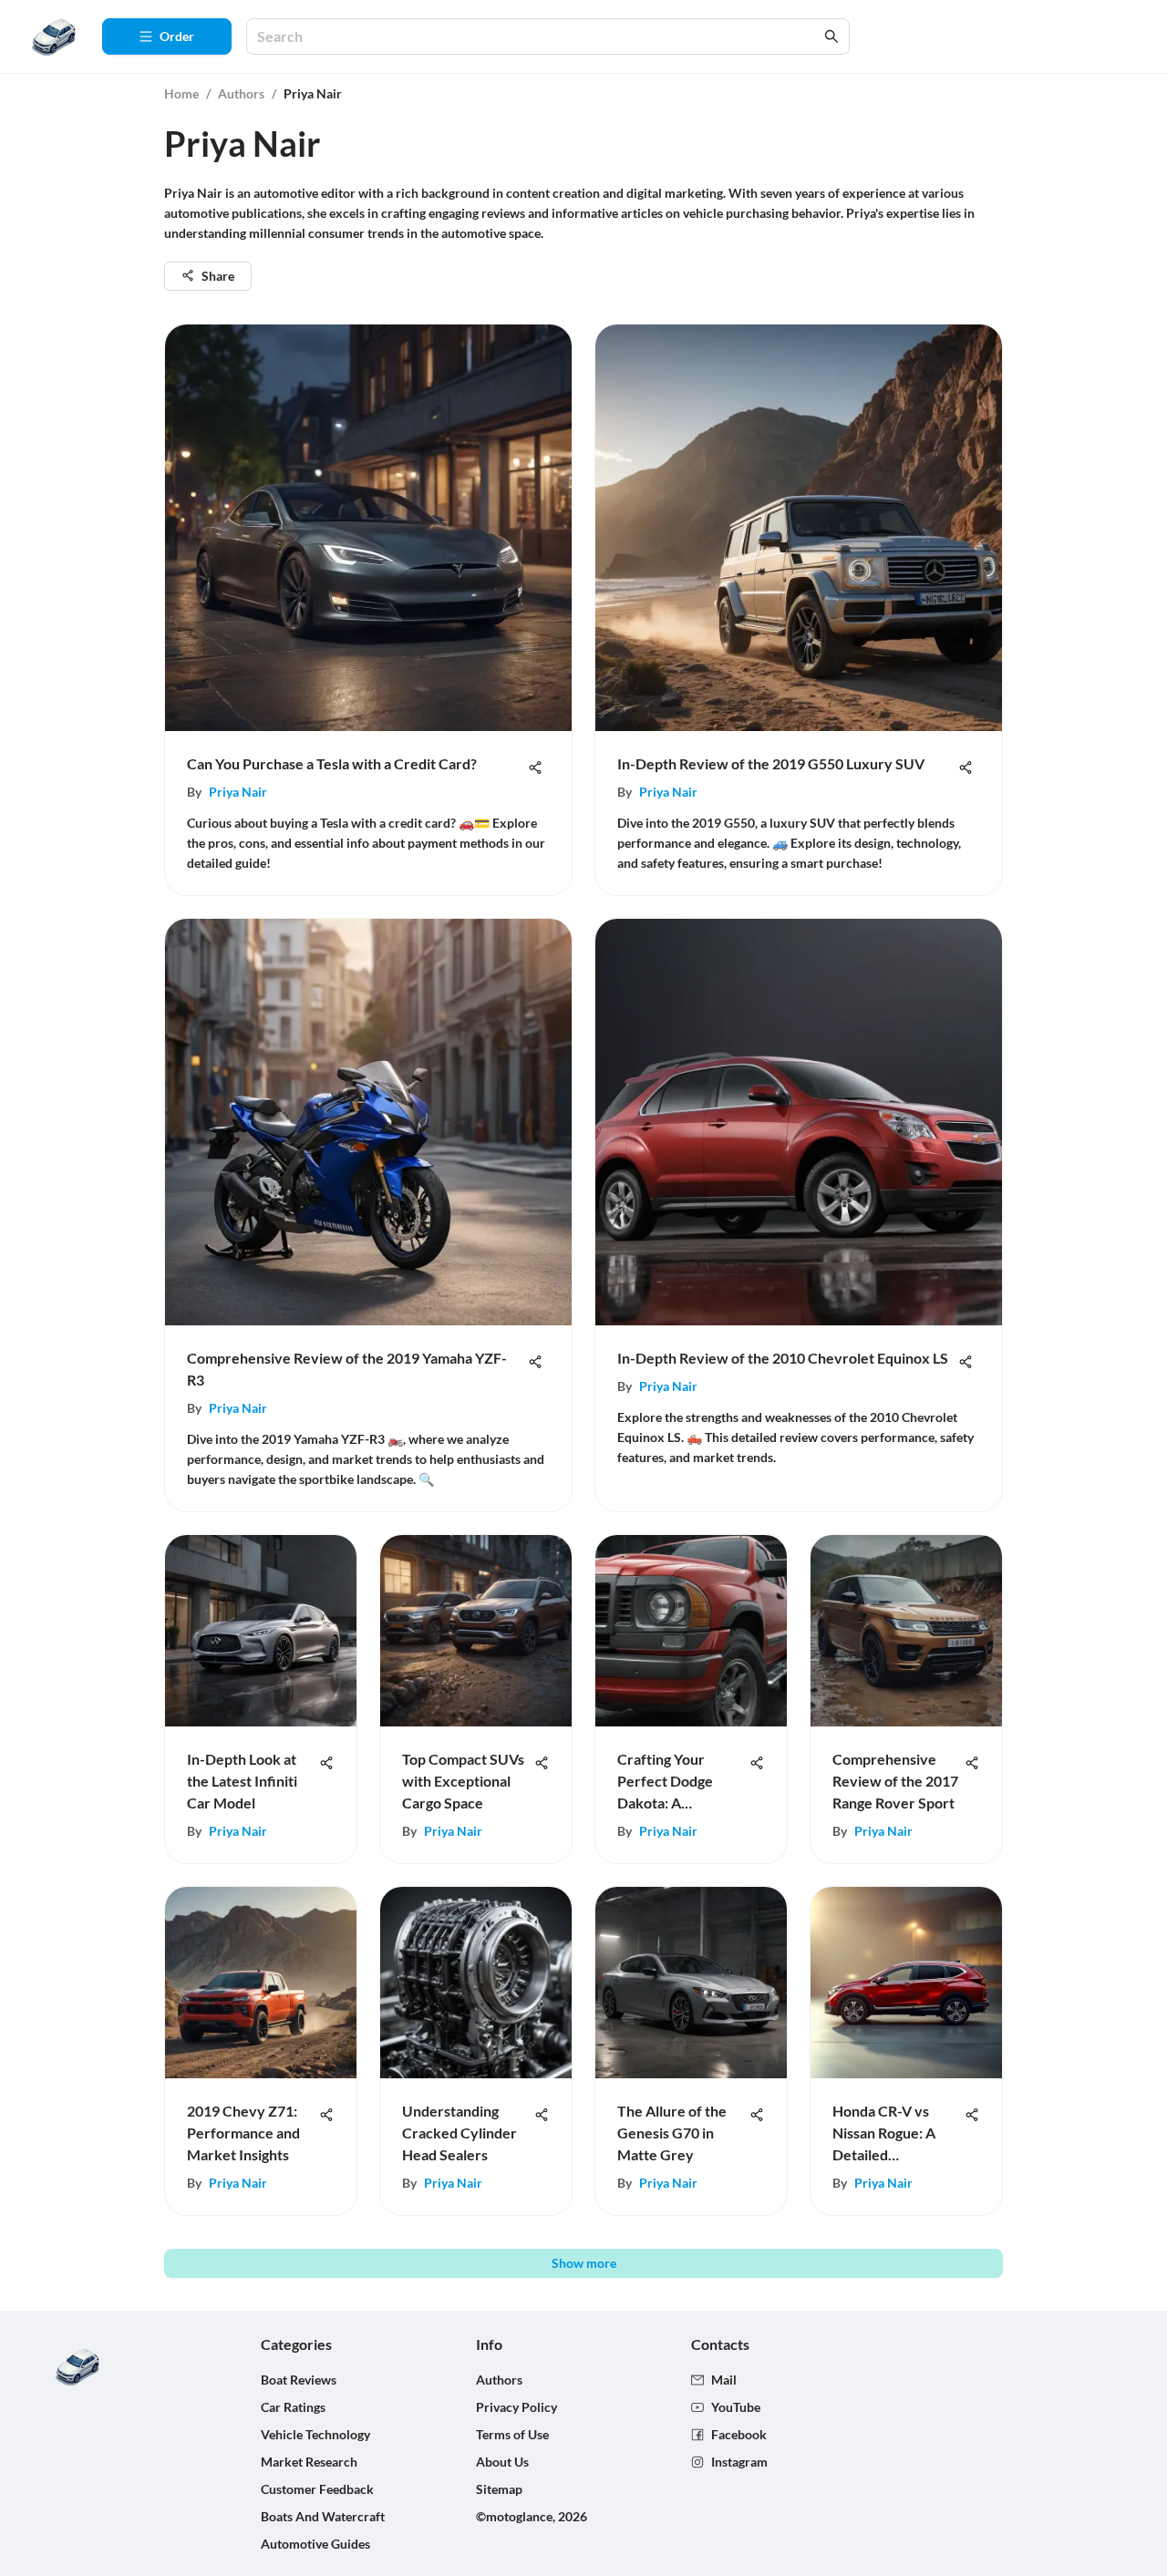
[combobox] (539, 37)
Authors (241, 93)
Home (181, 93)
